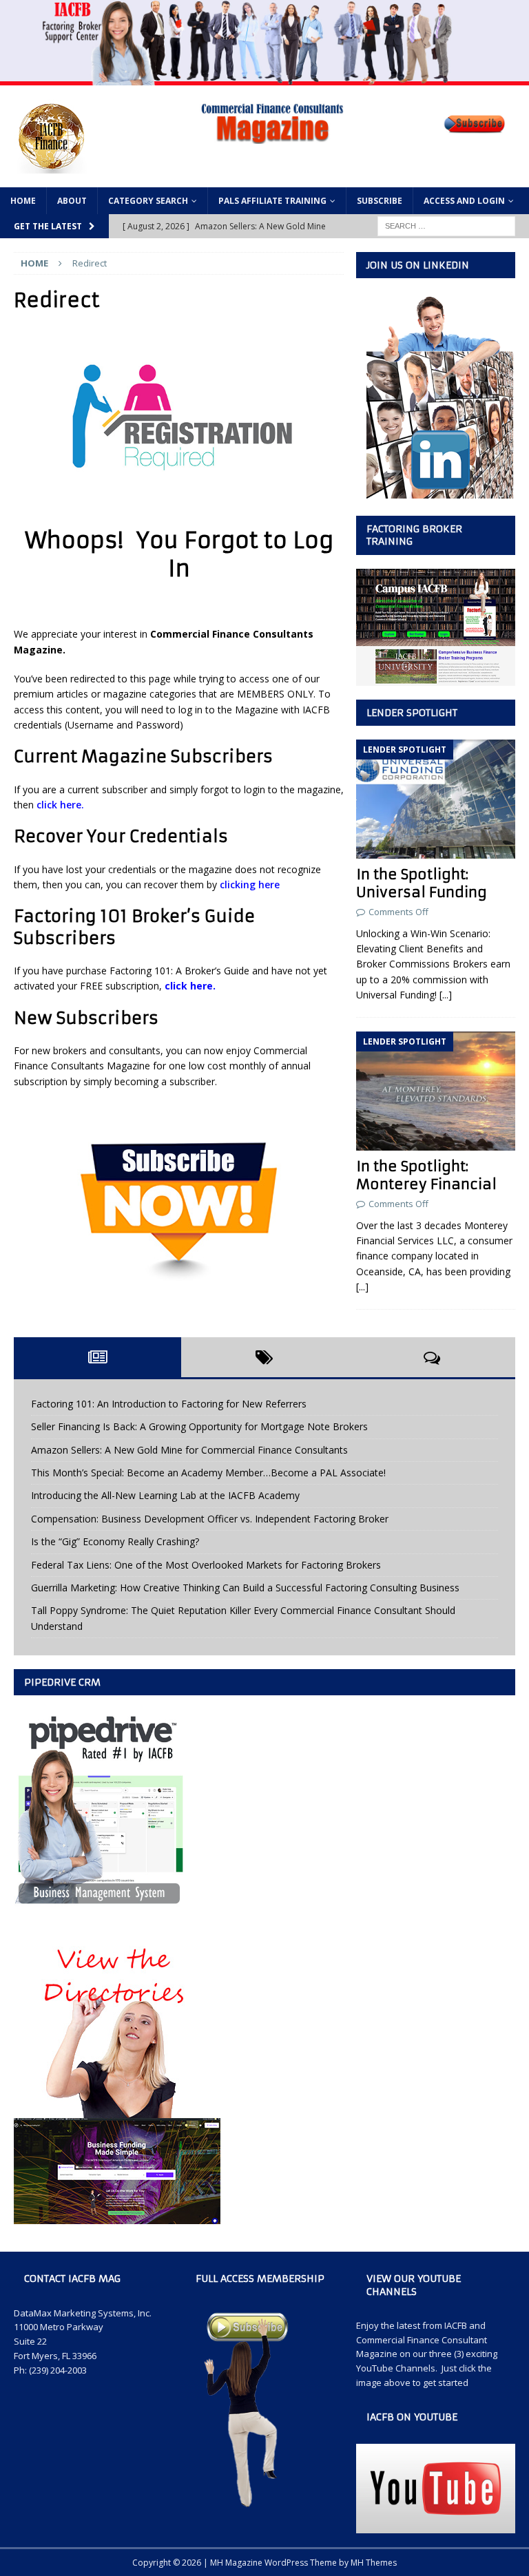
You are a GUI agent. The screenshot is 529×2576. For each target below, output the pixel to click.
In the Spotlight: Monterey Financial (426, 1175)
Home (23, 201)
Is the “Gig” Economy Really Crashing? (115, 1541)
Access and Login (464, 201)
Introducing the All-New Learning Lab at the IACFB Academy (165, 1495)
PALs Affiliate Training (272, 201)
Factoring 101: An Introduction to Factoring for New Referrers (169, 1404)
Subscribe (380, 201)
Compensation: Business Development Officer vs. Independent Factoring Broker (210, 1519)
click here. (60, 805)
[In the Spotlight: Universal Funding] (435, 799)
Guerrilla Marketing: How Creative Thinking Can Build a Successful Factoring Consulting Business (245, 1588)
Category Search (148, 201)
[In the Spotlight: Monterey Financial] (435, 1091)
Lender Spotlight (412, 713)
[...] (446, 995)
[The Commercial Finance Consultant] (264, 77)
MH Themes (374, 2563)
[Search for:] (446, 225)
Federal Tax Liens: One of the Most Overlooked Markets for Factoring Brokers (206, 1565)
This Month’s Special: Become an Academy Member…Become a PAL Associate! (208, 1473)
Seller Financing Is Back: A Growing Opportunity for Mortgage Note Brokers (199, 1426)
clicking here (250, 884)
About (72, 201)
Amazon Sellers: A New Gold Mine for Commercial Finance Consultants (189, 1450)
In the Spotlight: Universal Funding (422, 883)
